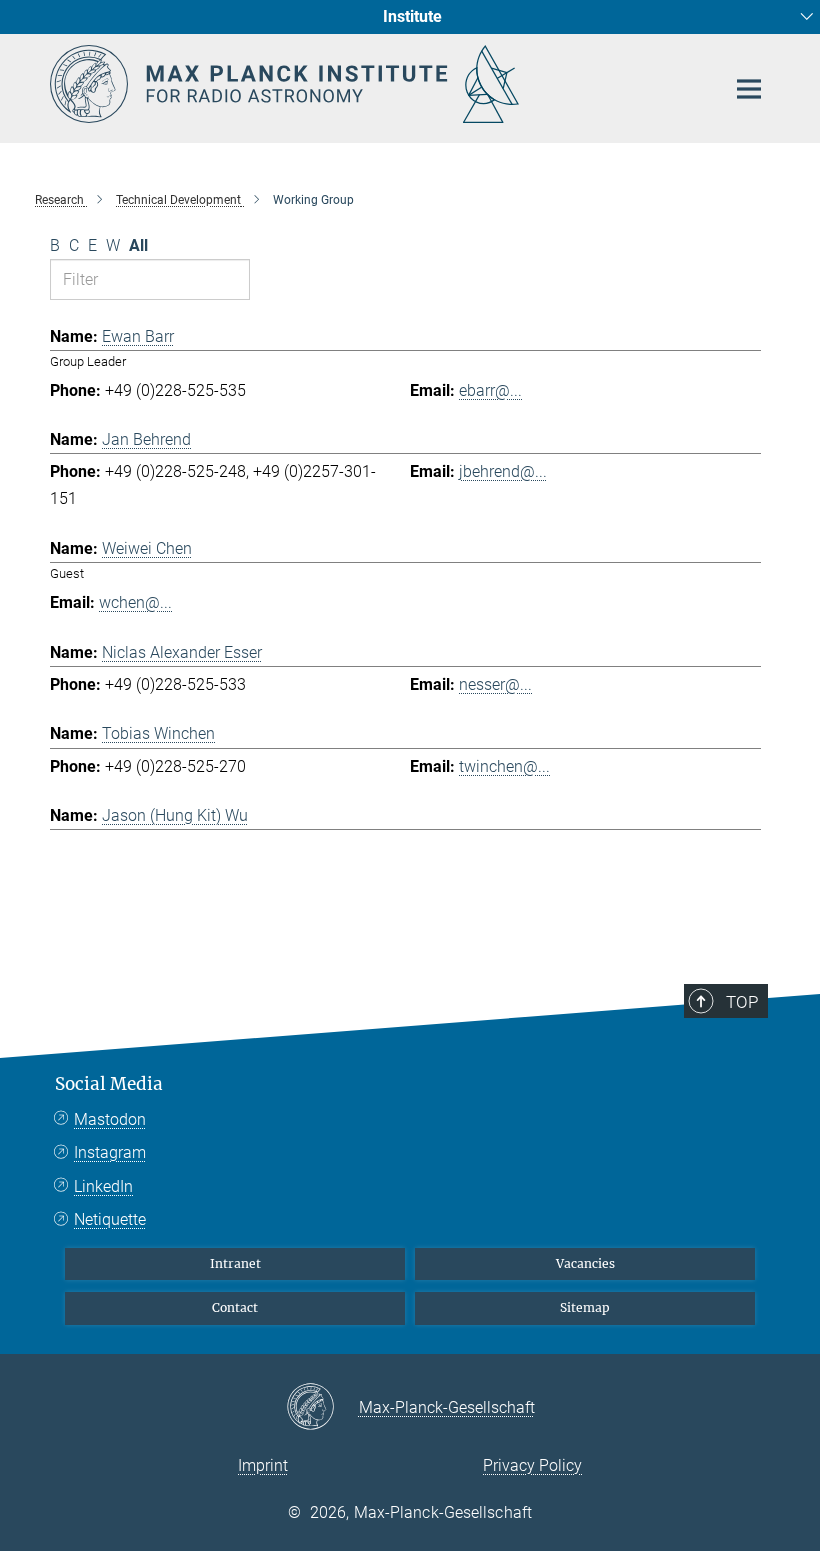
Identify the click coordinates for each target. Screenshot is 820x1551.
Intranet (235, 1263)
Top (742, 1002)
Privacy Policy (532, 1465)
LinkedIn (103, 1186)
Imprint (263, 1465)
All (138, 245)
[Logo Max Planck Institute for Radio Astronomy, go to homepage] (375, 84)
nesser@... (495, 684)
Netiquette (110, 1219)
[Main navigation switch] (749, 89)
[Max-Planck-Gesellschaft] (322, 1408)
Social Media (109, 1084)
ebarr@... (490, 390)
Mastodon (110, 1119)
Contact (235, 1307)
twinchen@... (504, 766)
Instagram (110, 1152)
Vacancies (585, 1263)
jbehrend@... (503, 471)
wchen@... (135, 602)
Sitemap (585, 1307)
